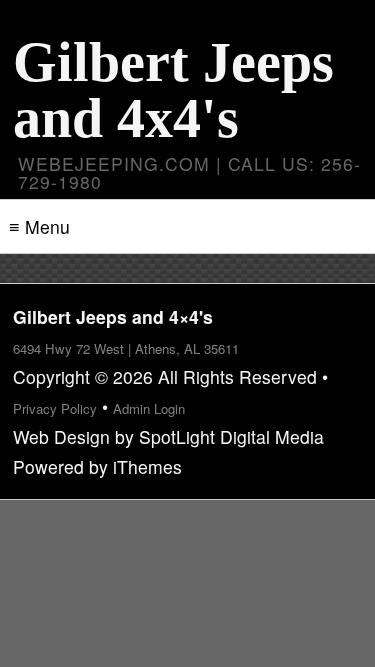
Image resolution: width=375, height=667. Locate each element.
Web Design (61, 436)
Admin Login (149, 408)
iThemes (147, 466)
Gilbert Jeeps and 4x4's (173, 90)
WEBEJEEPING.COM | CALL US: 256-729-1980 (189, 172)
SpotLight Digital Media (231, 436)
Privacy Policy (55, 408)
